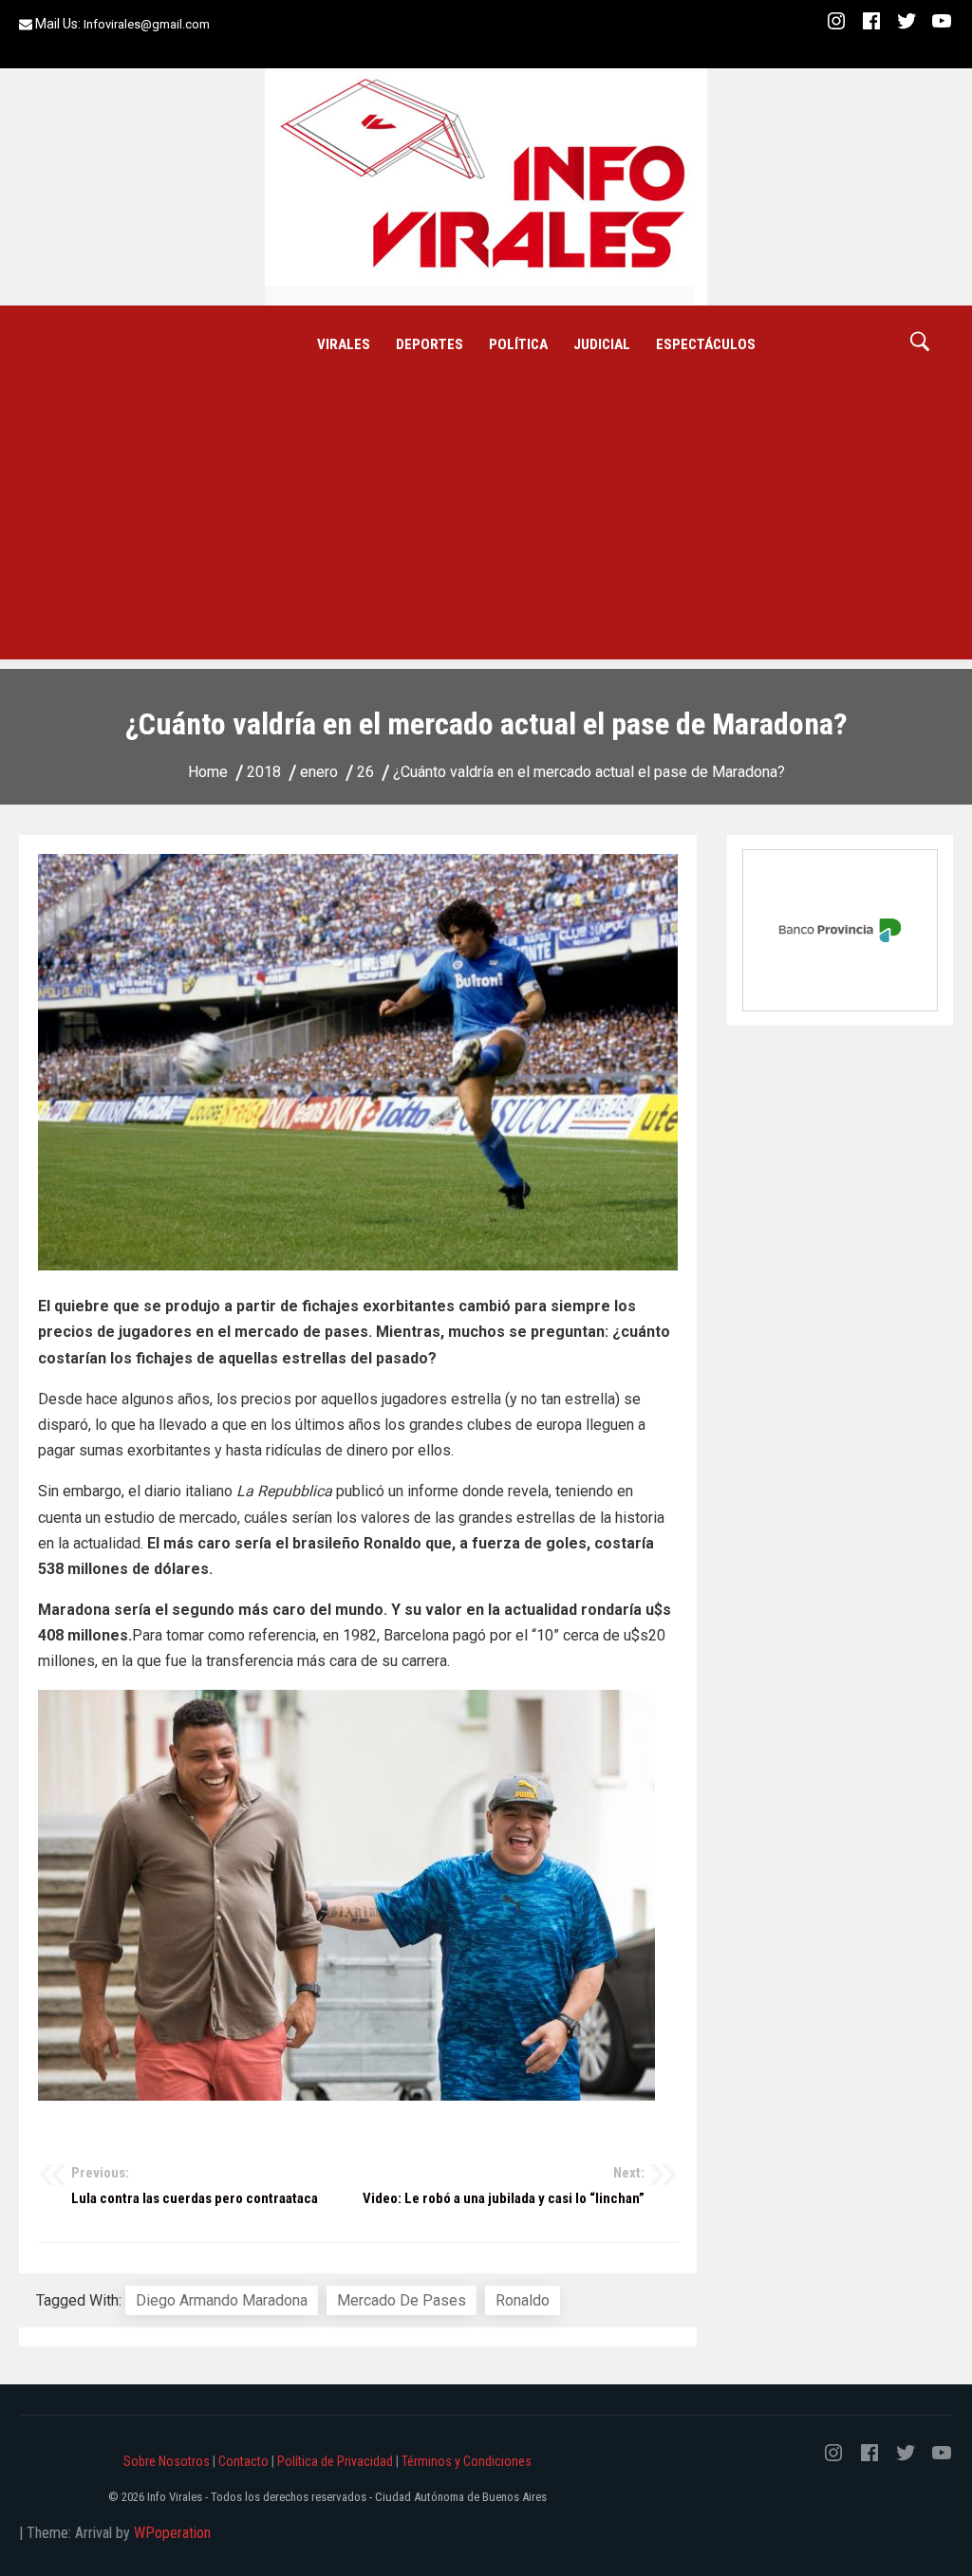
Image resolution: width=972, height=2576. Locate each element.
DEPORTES (430, 344)
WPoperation (172, 2533)
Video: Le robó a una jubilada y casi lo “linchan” (504, 2186)
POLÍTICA (518, 344)
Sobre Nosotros (167, 2461)
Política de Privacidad (335, 2461)
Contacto (243, 2461)
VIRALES (344, 344)
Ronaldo (523, 2300)
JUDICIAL (602, 344)
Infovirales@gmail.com (147, 24)
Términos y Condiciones (467, 2461)
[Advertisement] (486, 527)
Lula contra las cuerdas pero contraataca (195, 2186)
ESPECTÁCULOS (706, 344)
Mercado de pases (402, 2300)
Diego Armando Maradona (222, 2300)
